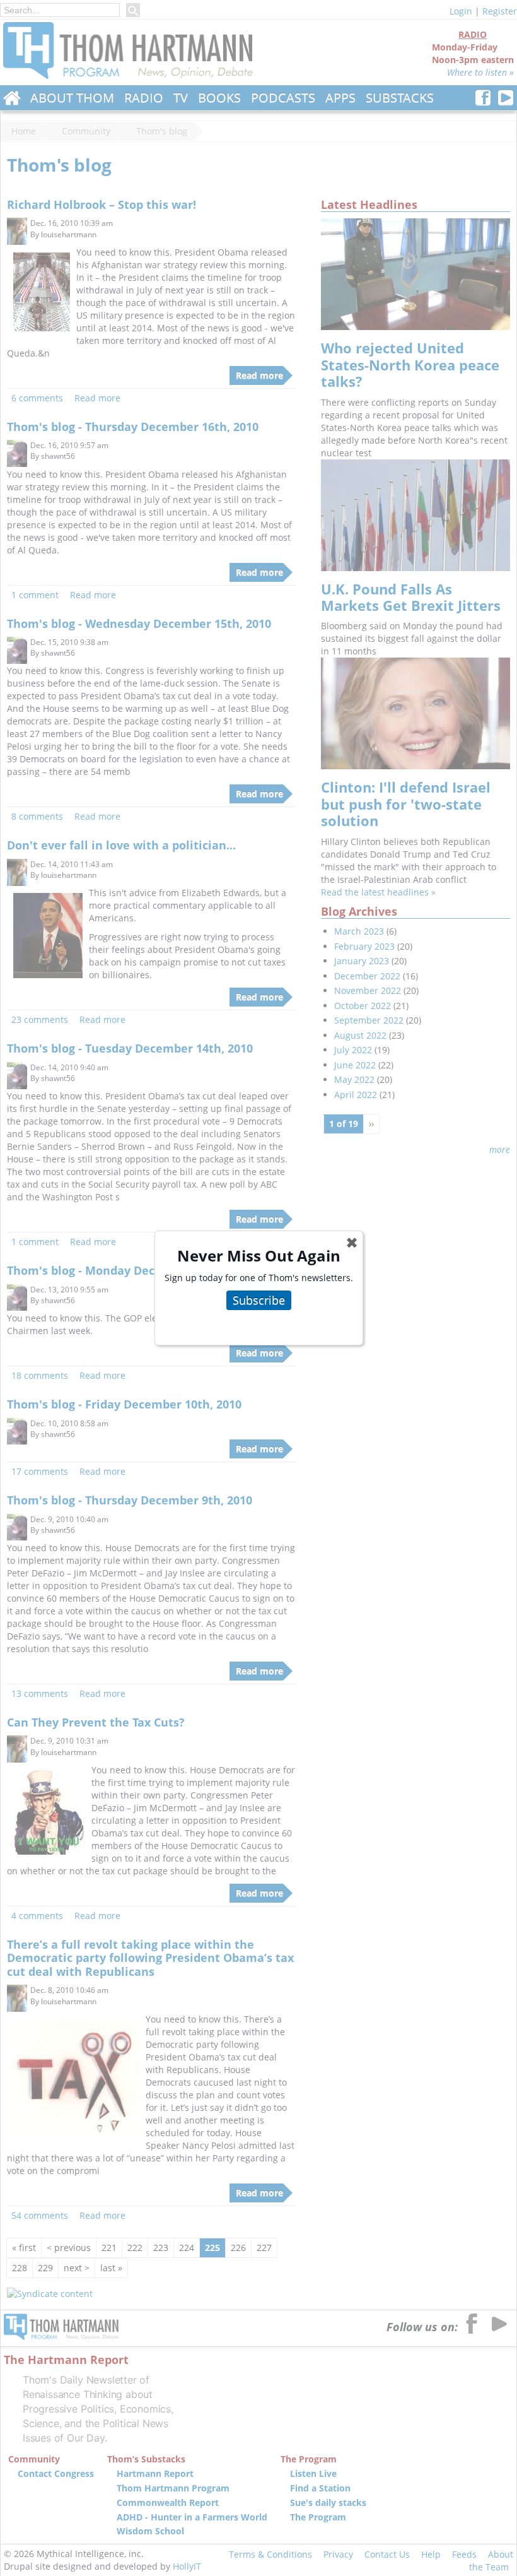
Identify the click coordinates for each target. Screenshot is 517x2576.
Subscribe (259, 1300)
